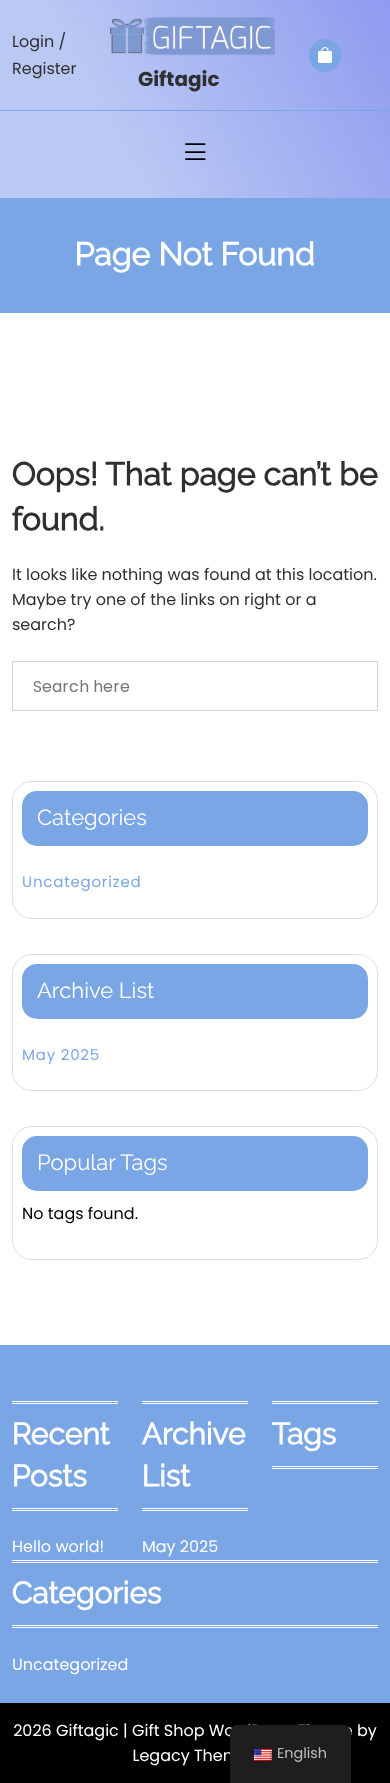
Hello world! (58, 1546)
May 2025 (61, 1055)
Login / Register (44, 55)
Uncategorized (81, 882)
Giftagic (179, 79)
